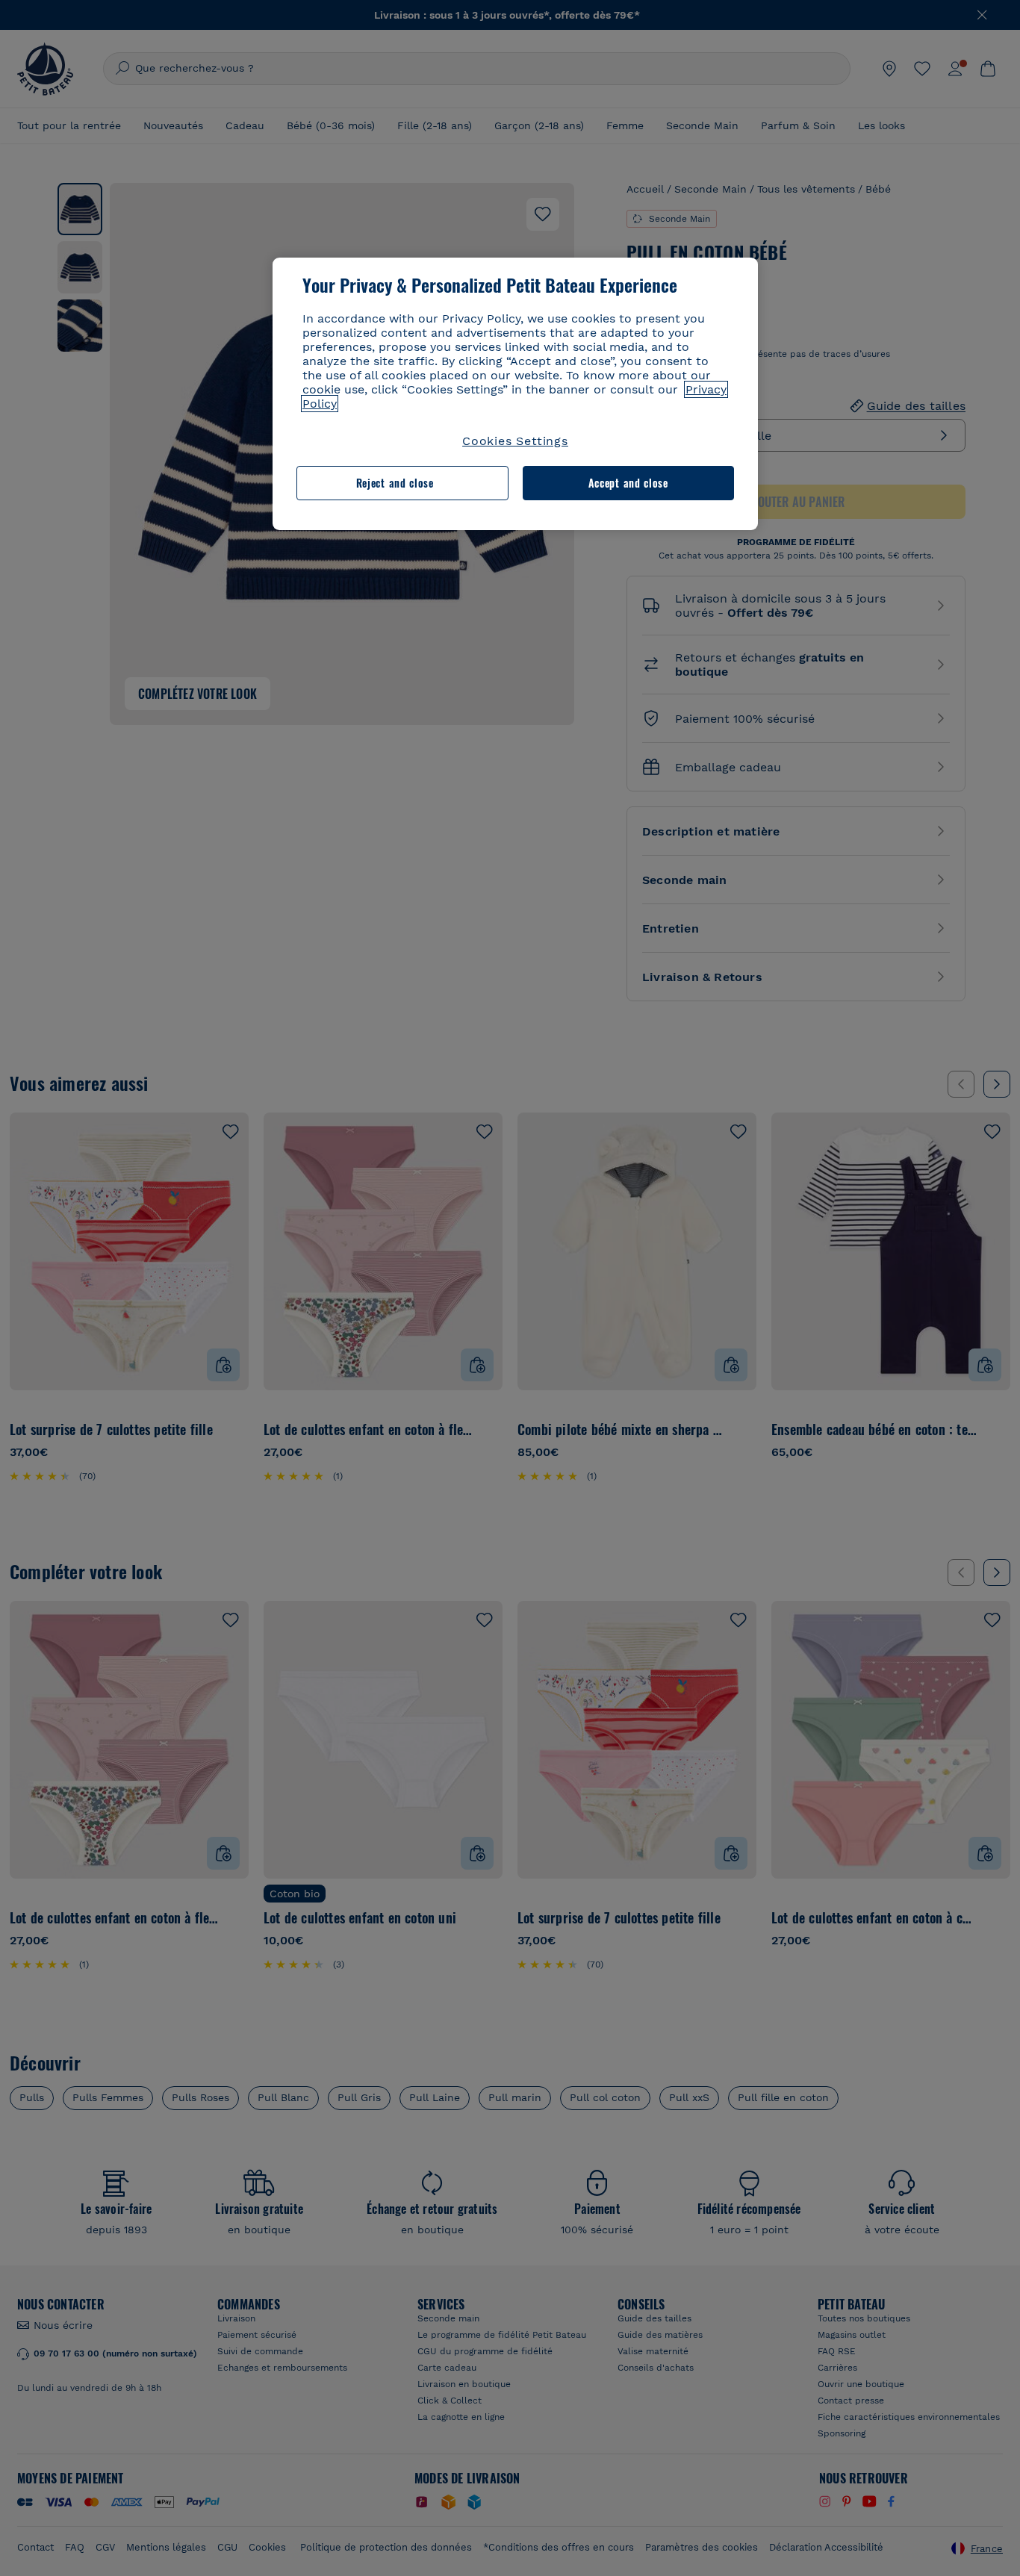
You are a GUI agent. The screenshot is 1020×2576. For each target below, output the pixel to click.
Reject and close (395, 483)
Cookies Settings (515, 441)
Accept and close (628, 483)
